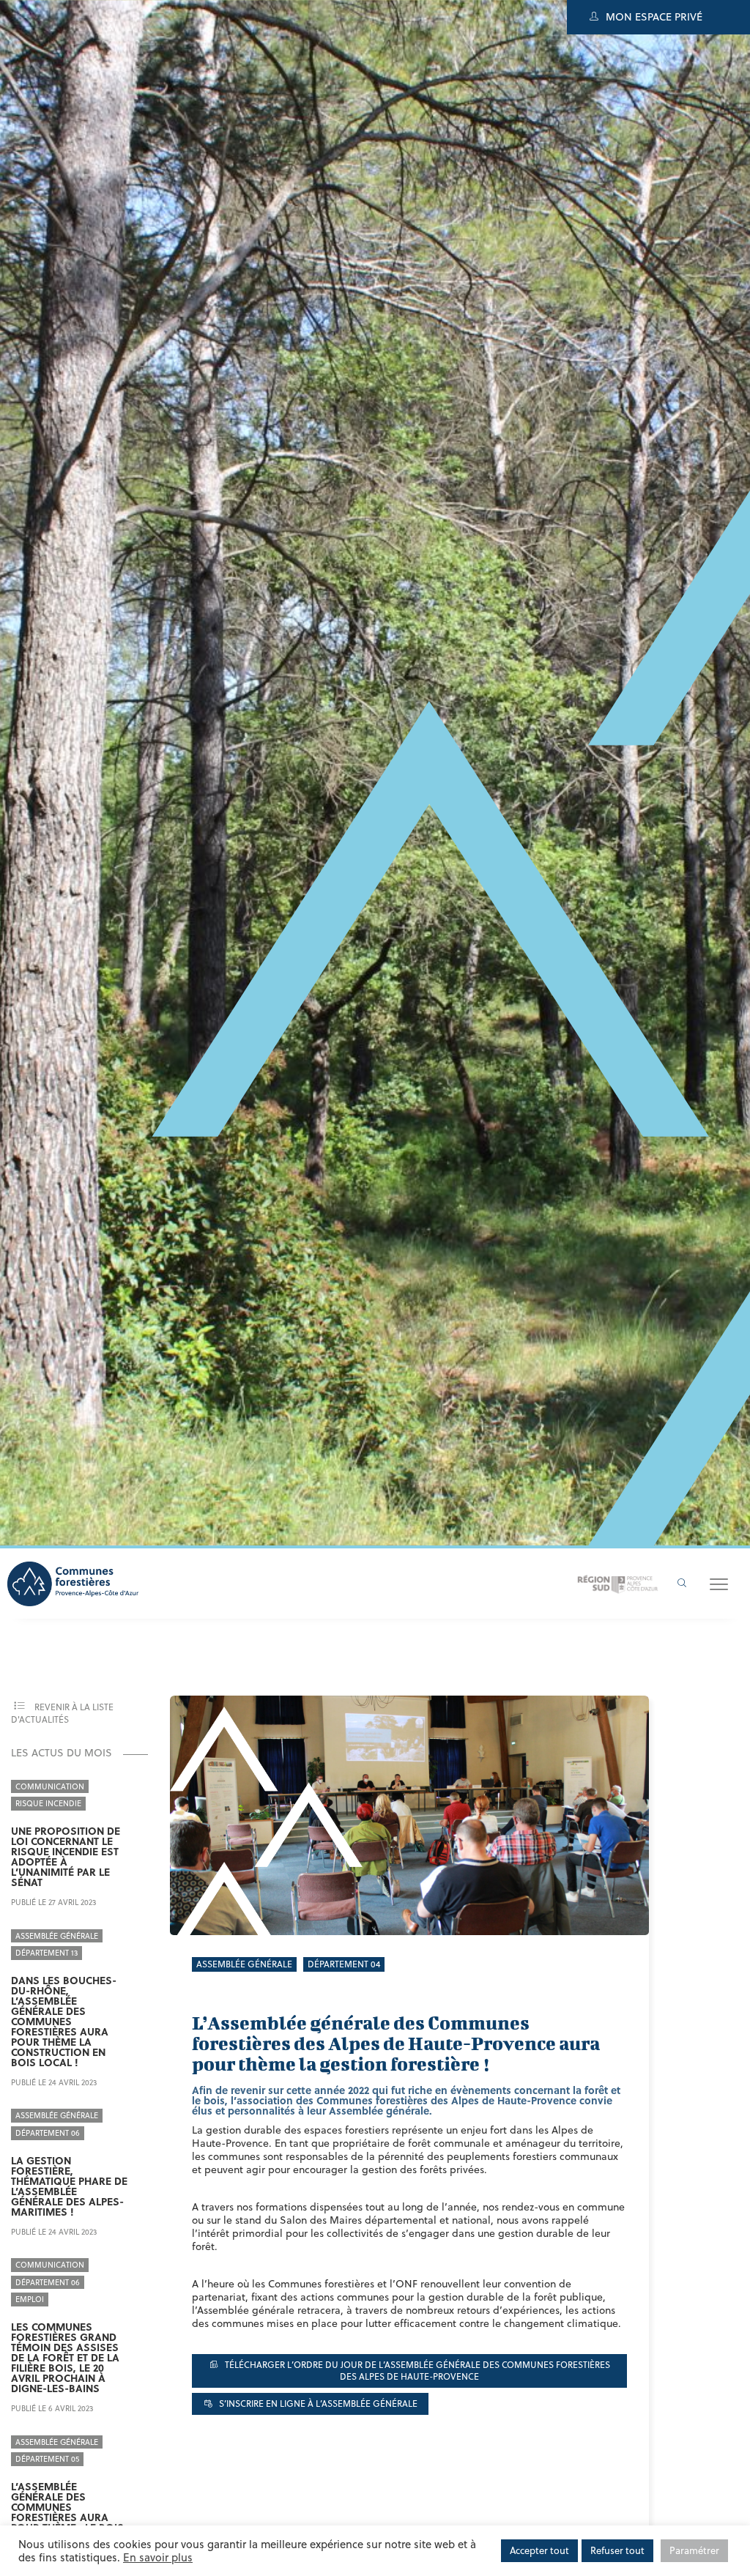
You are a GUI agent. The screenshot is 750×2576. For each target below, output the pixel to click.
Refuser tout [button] (617, 2550)
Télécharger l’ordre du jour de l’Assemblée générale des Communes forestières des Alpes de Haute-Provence (416, 2370)
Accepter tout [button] (539, 2550)
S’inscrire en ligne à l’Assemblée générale (317, 2404)
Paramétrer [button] (694, 2550)
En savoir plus (158, 2557)
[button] (719, 1584)
